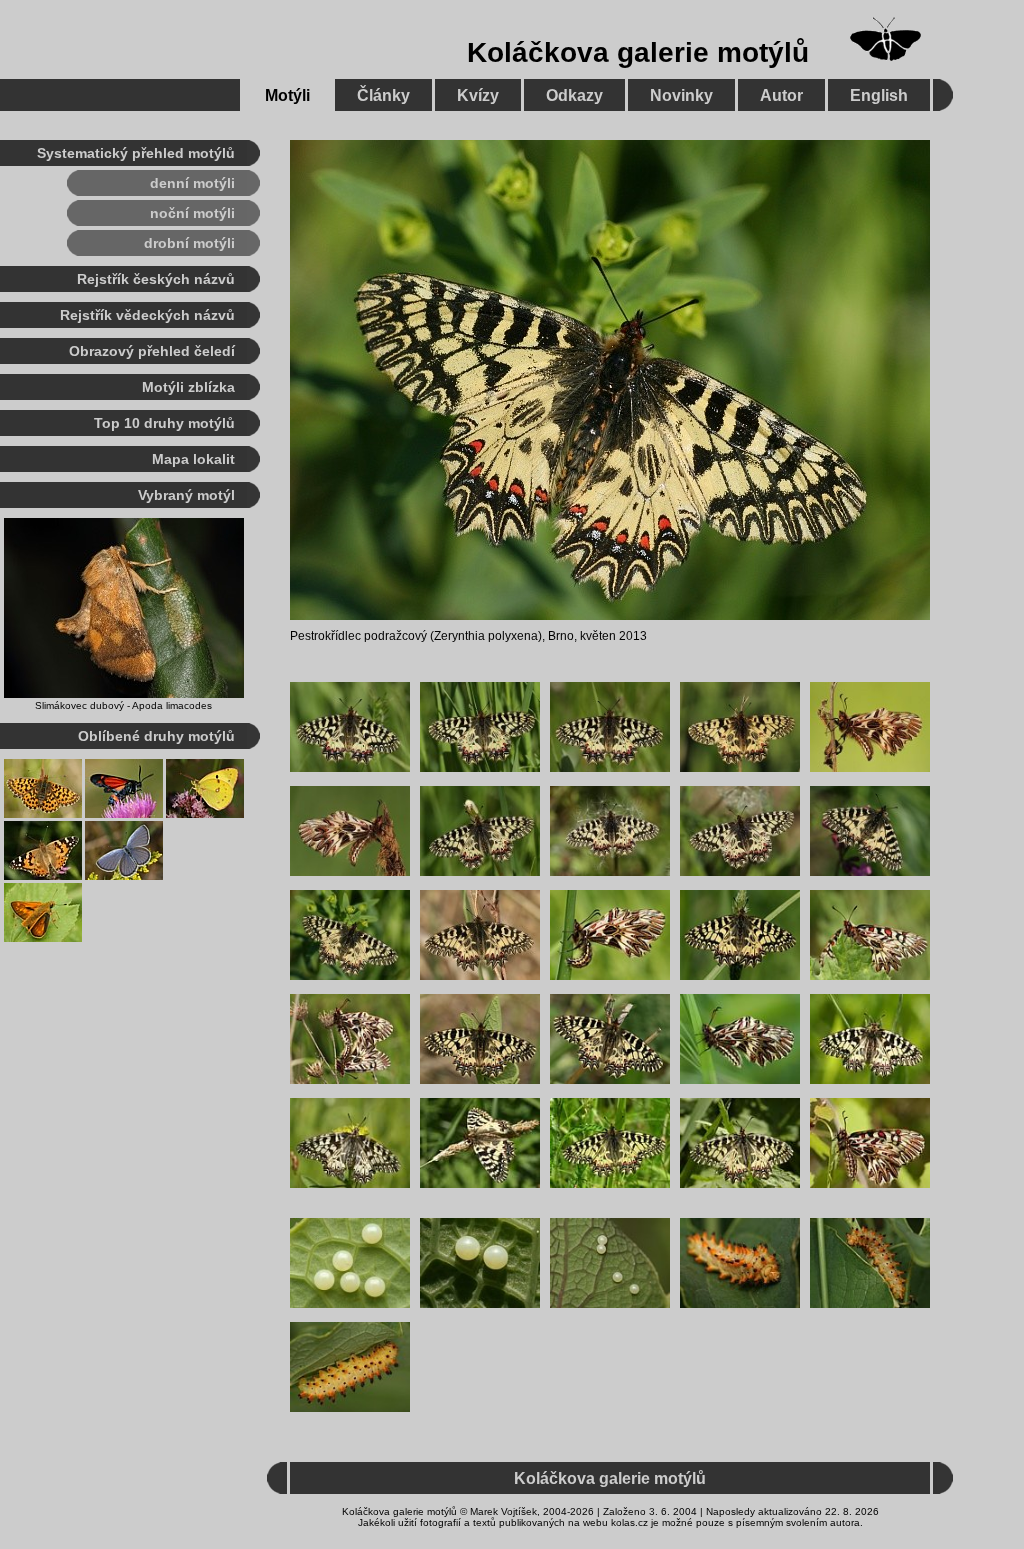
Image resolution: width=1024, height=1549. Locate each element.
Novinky (681, 95)
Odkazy (574, 95)
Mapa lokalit (193, 459)
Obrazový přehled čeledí (152, 351)
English (879, 95)
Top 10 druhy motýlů (164, 423)
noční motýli (192, 213)
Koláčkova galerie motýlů (638, 52)
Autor (781, 95)
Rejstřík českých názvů (156, 279)
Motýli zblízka (188, 387)
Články (383, 95)
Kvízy (478, 95)
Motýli (287, 95)
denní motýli (192, 183)
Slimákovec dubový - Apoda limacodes (123, 705)
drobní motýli (189, 243)
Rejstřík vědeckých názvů (147, 315)
